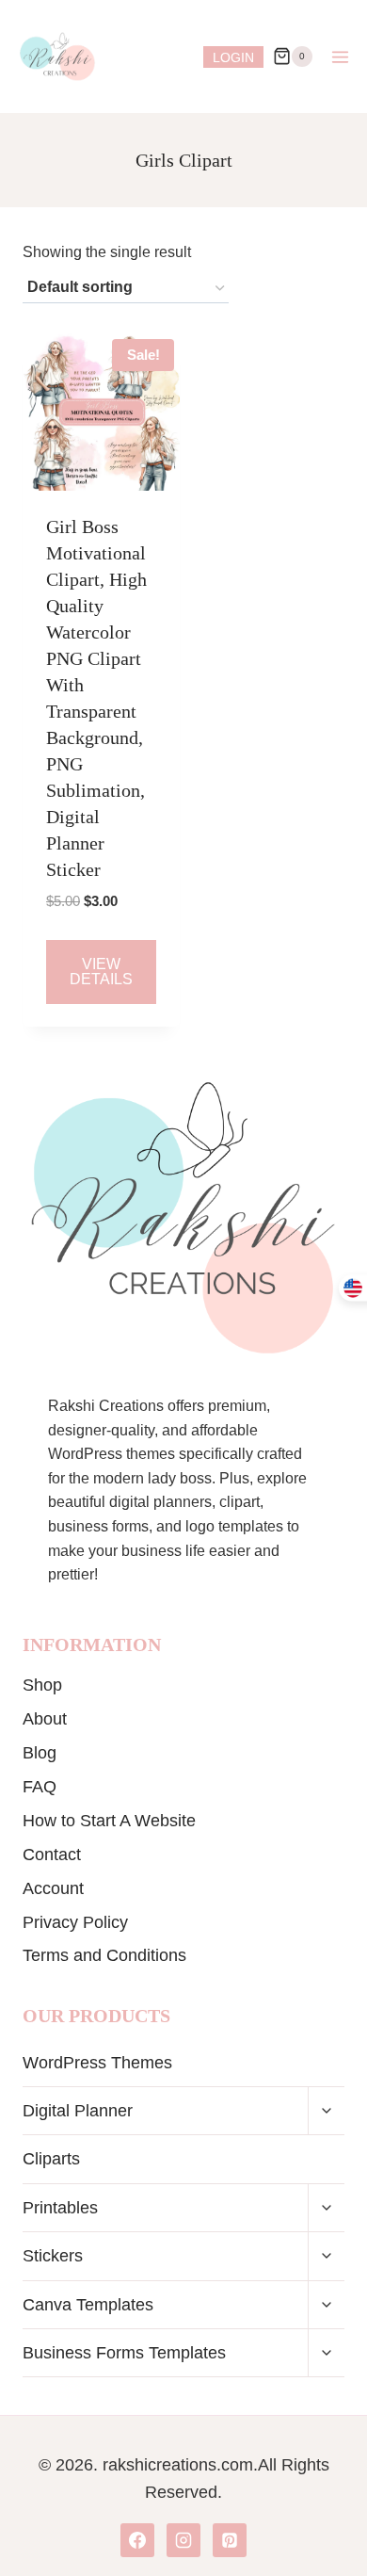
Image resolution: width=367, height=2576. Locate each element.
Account (53, 1888)
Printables (60, 2208)
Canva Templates (88, 2305)
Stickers (53, 2256)
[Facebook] (137, 2540)
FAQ (40, 1787)
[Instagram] (183, 2540)
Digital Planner (78, 2111)
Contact (52, 1855)
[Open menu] (340, 57)
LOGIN (233, 57)
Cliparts (51, 2159)
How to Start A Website (109, 1821)
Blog (40, 1753)
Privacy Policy (75, 1922)
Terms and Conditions (104, 1955)
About (45, 1719)
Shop (42, 1685)
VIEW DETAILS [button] (101, 972)
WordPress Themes (97, 2063)
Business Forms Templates (124, 2353)
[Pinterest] (230, 2540)
